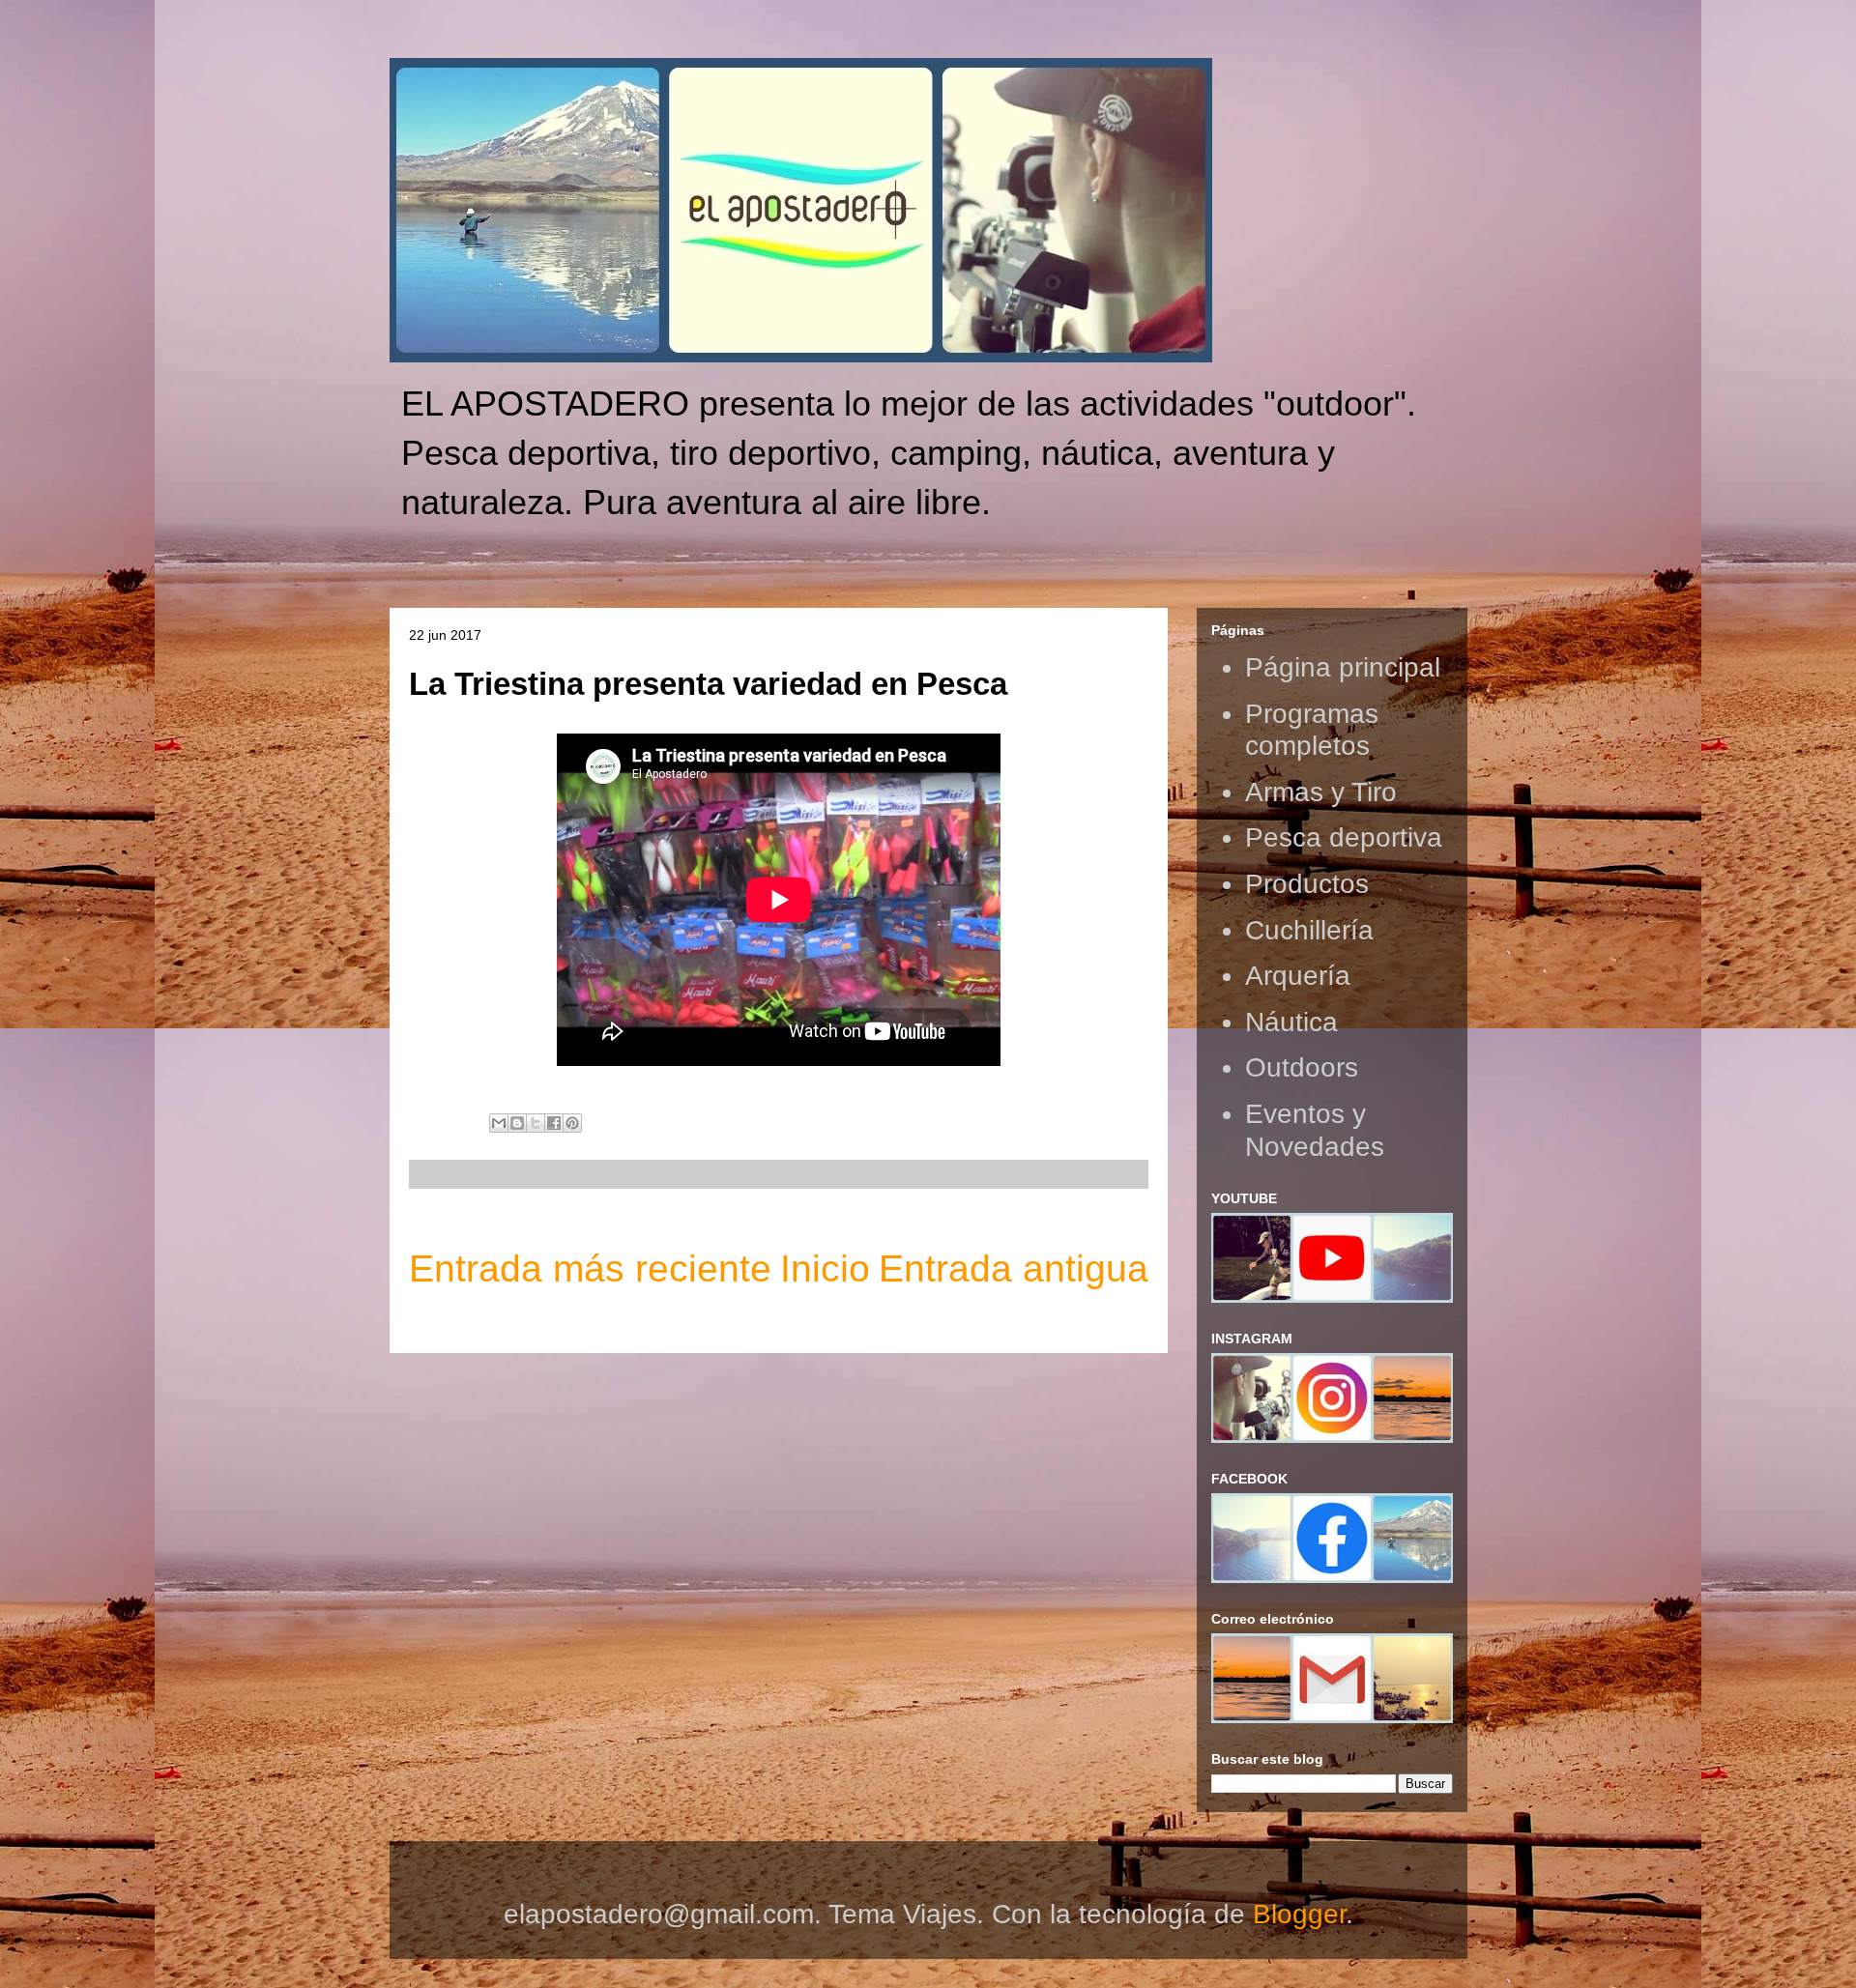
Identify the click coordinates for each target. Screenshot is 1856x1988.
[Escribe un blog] (517, 1123)
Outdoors (1302, 1067)
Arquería (1298, 976)
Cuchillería (1309, 930)
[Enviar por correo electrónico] (499, 1123)
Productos (1307, 884)
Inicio (825, 1268)
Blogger (1299, 1914)
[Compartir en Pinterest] (572, 1123)
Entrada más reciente (590, 1268)
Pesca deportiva (1344, 837)
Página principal (1343, 667)
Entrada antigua (1014, 1268)
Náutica (1291, 1022)
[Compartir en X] (536, 1123)
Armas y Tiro (1321, 792)
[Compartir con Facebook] (554, 1123)
